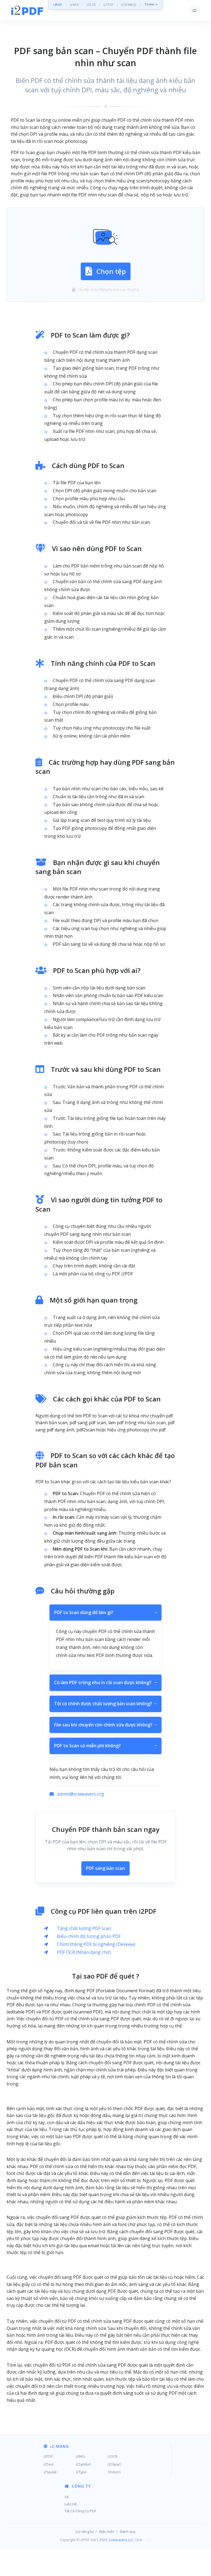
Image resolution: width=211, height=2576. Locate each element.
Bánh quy (128, 2532)
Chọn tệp (111, 271)
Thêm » (151, 5)
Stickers (114, 2472)
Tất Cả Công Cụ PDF (80, 2511)
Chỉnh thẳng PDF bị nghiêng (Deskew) (96, 1944)
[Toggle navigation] (194, 10)
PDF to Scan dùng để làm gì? (105, 1612)
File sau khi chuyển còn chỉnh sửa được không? (105, 1725)
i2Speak (50, 2472)
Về (67, 2497)
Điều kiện (107, 2532)
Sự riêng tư (84, 2532)
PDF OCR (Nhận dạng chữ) (84, 1952)
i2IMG (74, 5)
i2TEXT (109, 5)
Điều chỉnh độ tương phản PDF (89, 1936)
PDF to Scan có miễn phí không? (105, 1746)
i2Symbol (83, 2464)
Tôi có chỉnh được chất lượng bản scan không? (105, 1704)
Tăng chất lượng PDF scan (84, 1928)
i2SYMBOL (129, 5)
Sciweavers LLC (121, 2540)
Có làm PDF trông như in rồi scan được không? (105, 1682)
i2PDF (58, 5)
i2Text (49, 2464)
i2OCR (91, 5)
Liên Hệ (71, 2504)
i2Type (81, 2472)
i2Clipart (114, 2464)
